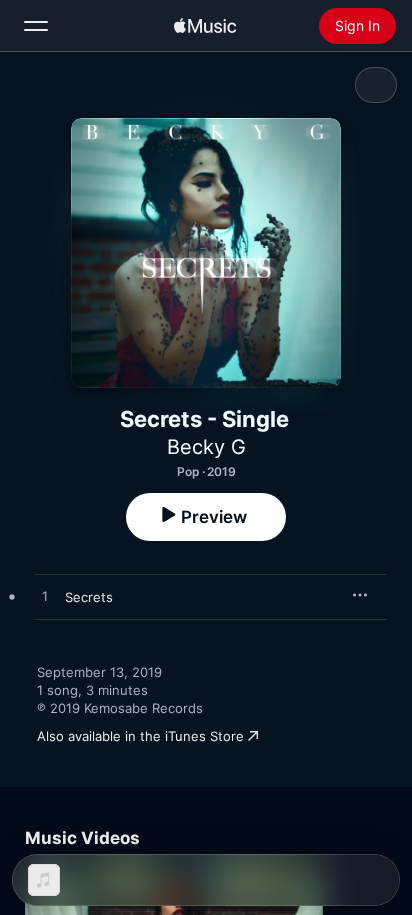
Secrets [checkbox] (89, 597)
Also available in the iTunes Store (140, 736)
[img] (205, 26)
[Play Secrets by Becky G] (45, 597)
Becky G (206, 447)
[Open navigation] (36, 26)
